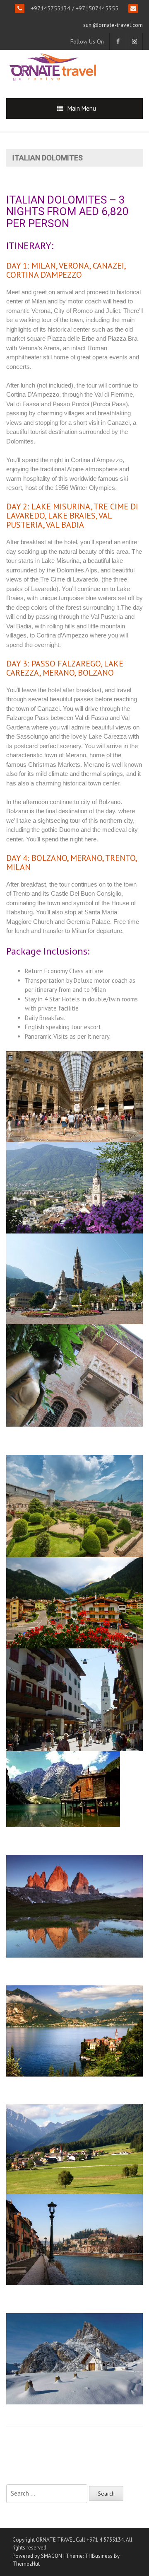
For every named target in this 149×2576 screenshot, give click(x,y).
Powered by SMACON (37, 2556)
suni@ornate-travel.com (113, 25)
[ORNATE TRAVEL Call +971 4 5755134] (53, 67)
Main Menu (82, 108)
